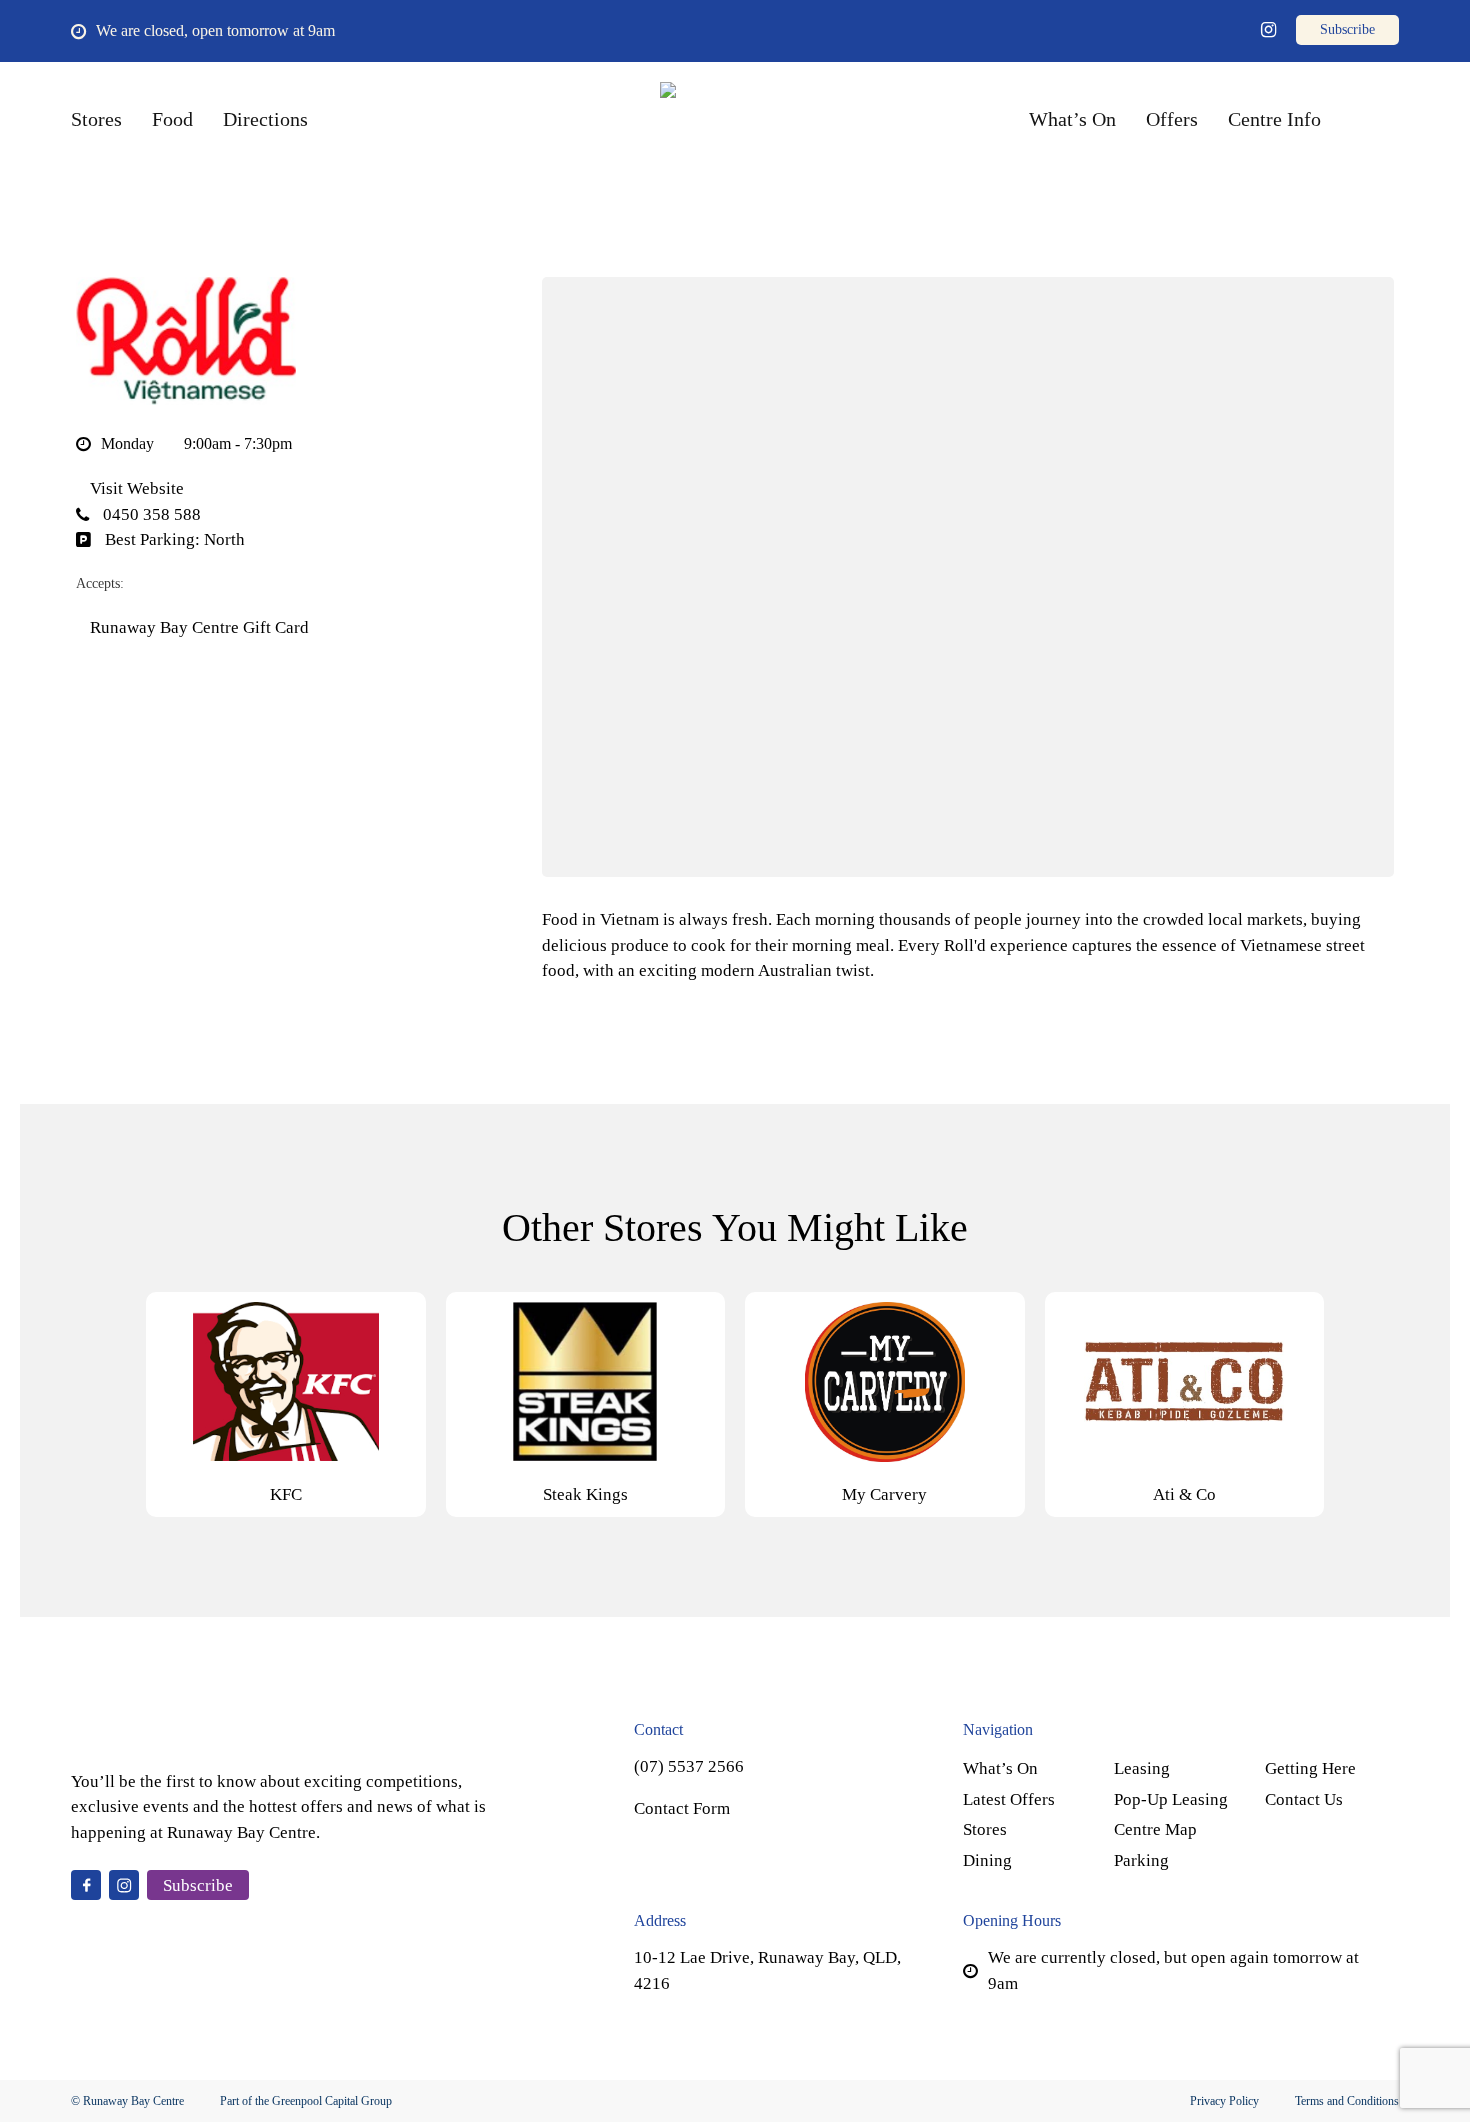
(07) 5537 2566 (689, 1766)
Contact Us (1304, 1799)
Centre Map (1155, 1829)
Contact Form (682, 1808)
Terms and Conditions (1347, 2101)
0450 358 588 (150, 514)
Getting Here (1310, 1768)
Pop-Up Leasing (1171, 1799)
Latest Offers (1009, 1799)
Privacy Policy (1224, 2101)
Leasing (1142, 1768)
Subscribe (198, 1885)
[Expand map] (968, 577)
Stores (985, 1829)
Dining (987, 1860)
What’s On (1000, 1768)
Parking (1141, 1860)
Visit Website (135, 488)
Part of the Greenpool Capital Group (306, 2101)
